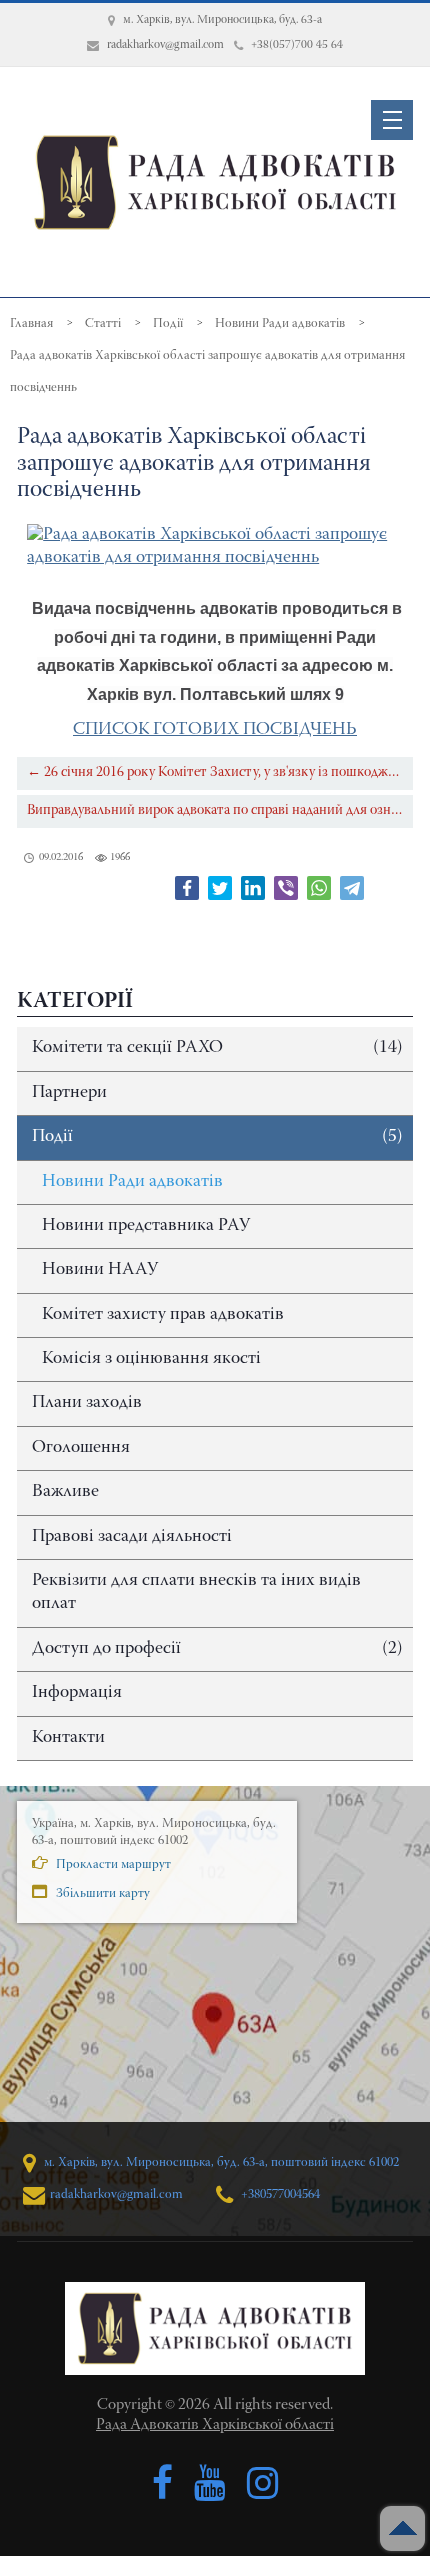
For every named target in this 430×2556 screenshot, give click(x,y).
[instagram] (263, 2483)
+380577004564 (279, 2194)
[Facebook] (187, 888)
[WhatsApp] (319, 888)
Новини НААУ (100, 1270)
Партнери (69, 1093)
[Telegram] (352, 888)
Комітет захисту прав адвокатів (163, 1315)
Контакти (68, 1738)
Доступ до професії (217, 1649)
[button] (392, 120)
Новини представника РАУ (146, 1226)
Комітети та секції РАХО (217, 1048)
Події (217, 1137)
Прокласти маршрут (112, 1864)
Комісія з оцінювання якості (151, 1359)
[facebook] (162, 2483)
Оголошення (81, 1448)
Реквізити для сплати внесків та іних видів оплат (196, 1592)
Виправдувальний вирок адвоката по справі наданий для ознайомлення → (220, 810)
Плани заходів (87, 1403)
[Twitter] (220, 888)
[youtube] (210, 2483)
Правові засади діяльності (132, 1537)
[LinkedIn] (253, 888)
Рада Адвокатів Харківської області (215, 2425)
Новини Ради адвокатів (132, 1182)
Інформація (77, 1693)
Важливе (65, 1492)
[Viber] (286, 888)
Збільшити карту (101, 1893)
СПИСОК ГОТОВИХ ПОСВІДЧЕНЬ (215, 730)
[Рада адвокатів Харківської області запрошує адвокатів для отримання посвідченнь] (215, 547)
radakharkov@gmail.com (116, 2194)
